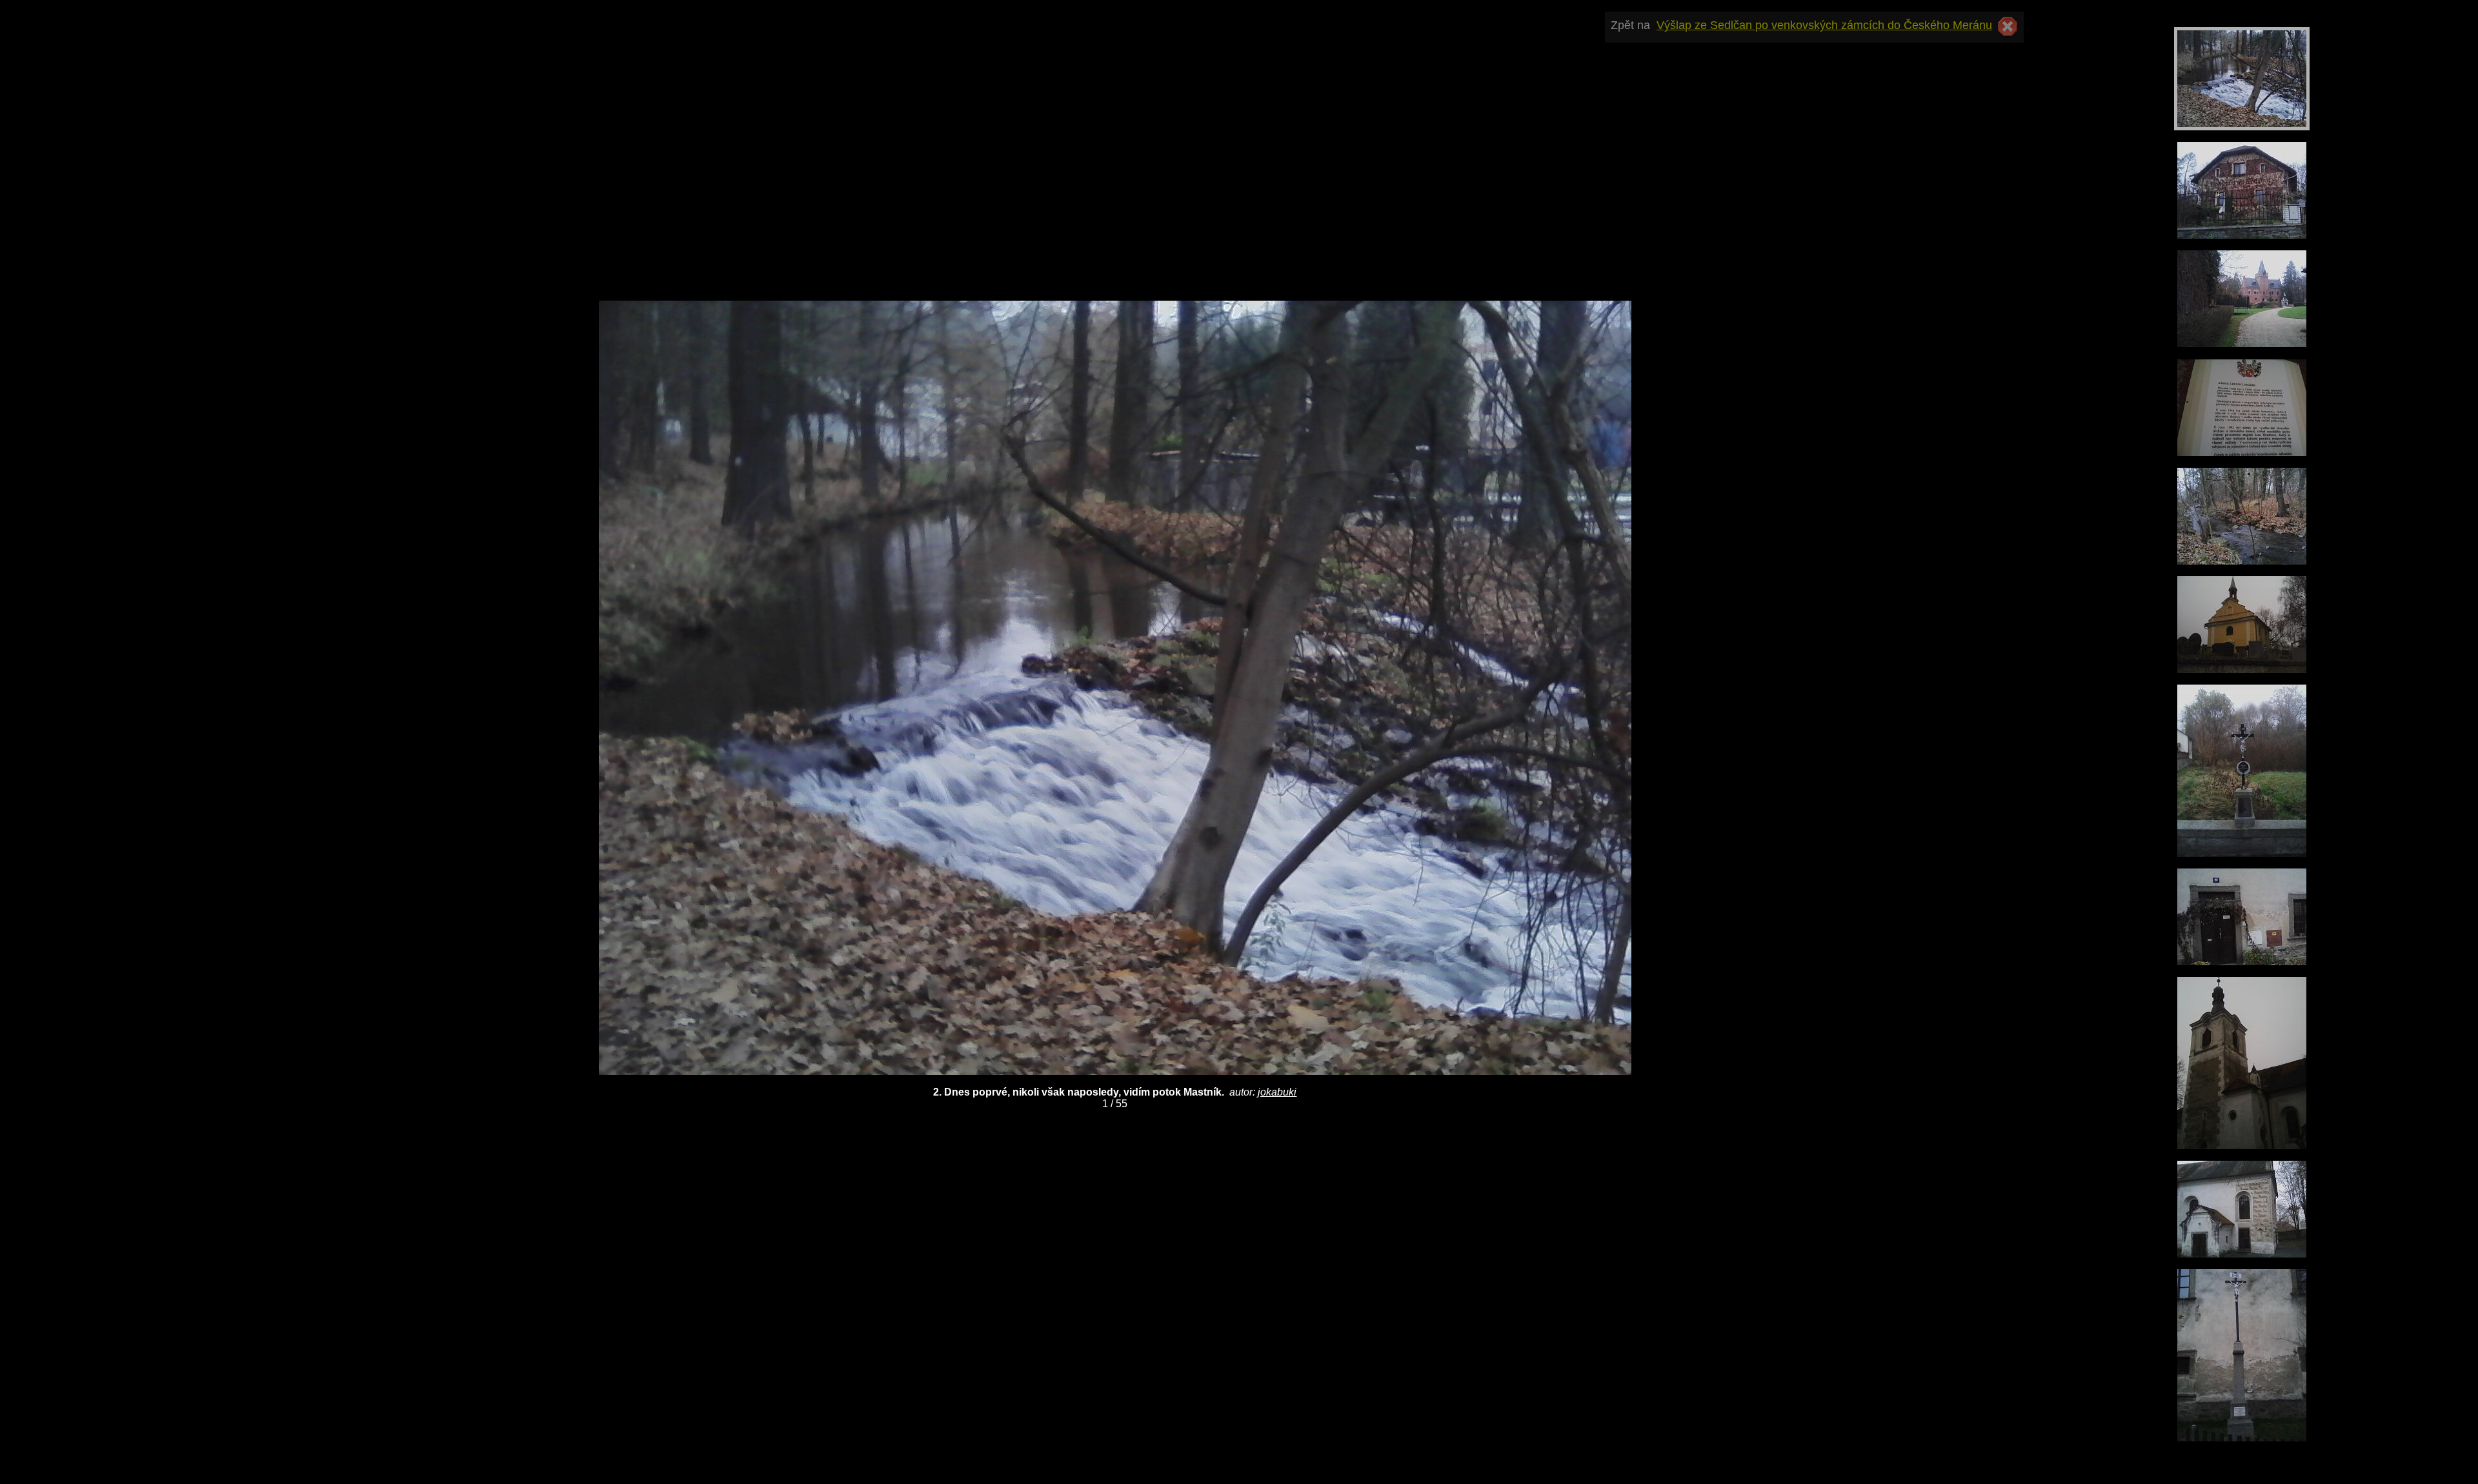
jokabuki (1277, 1092)
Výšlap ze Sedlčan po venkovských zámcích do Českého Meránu (1824, 25)
